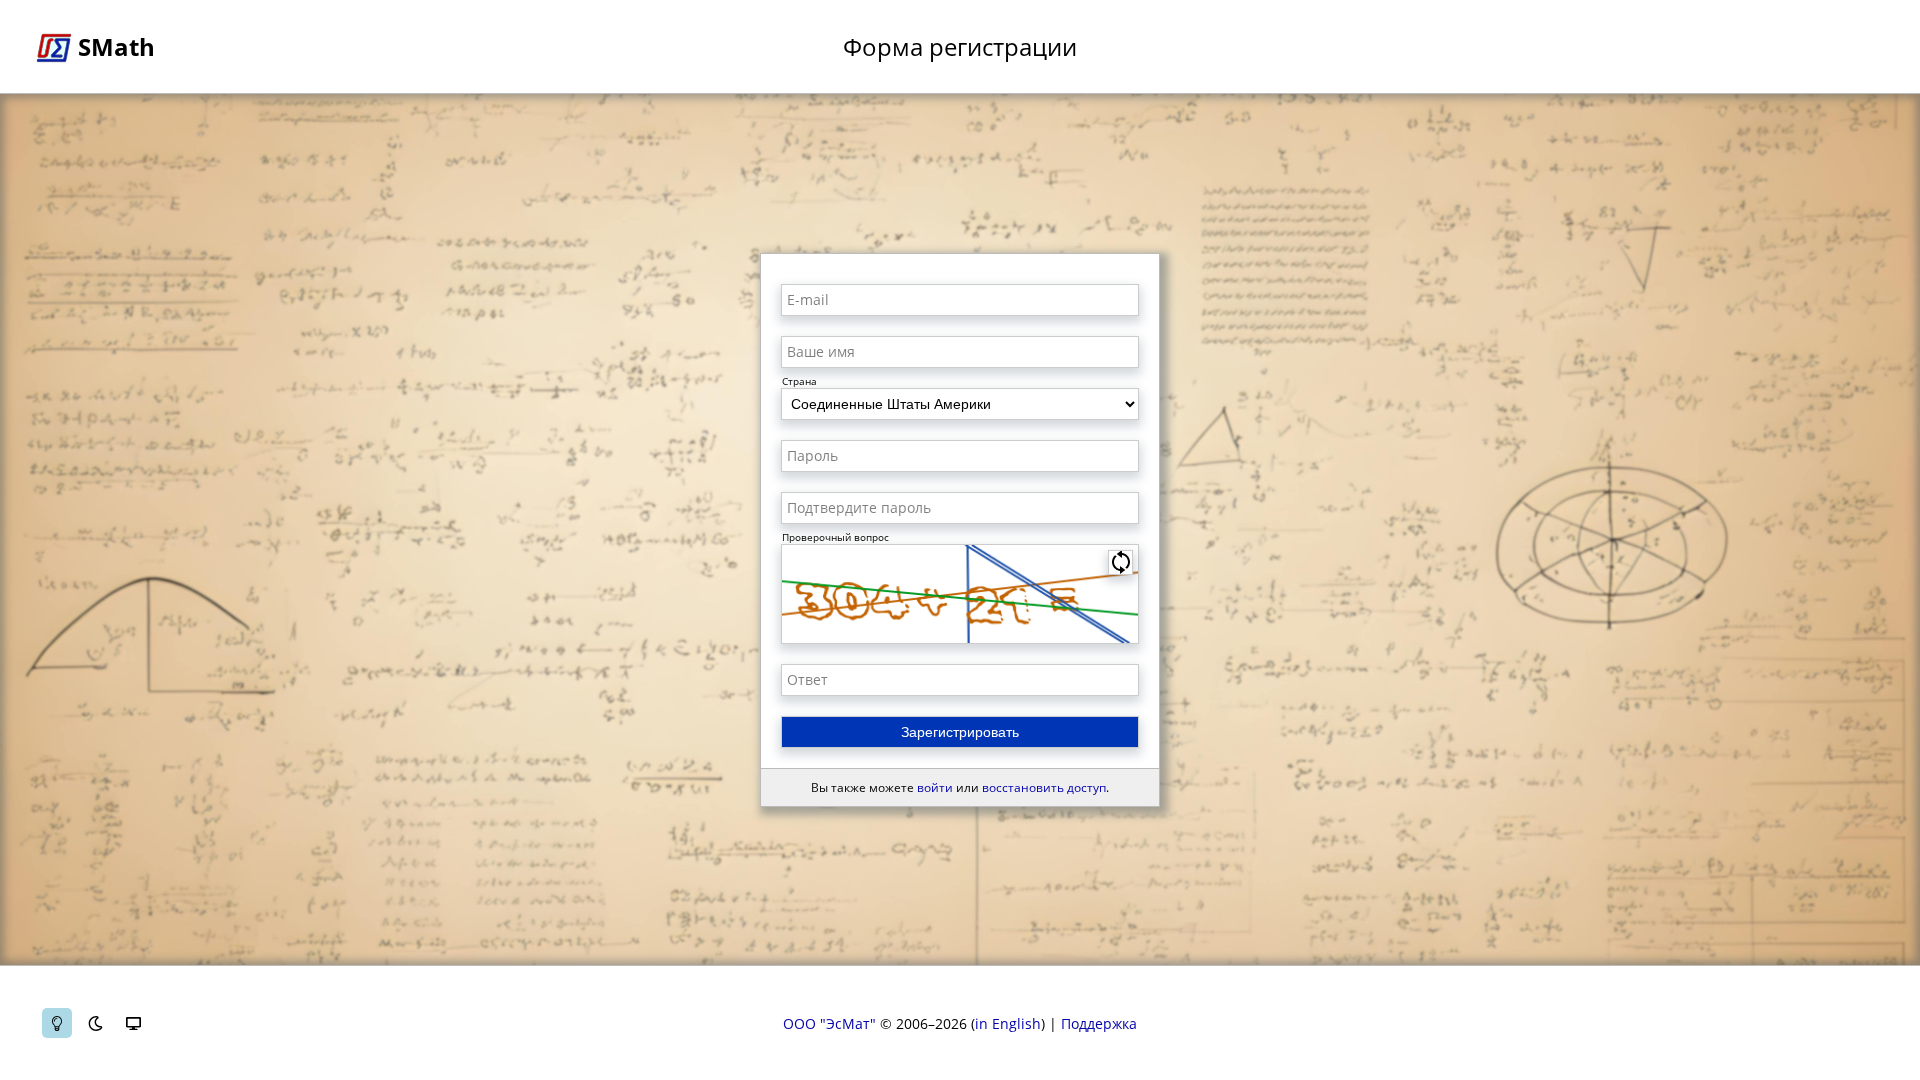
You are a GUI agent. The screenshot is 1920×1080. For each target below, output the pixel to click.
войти (935, 787)
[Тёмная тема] (95, 1023)
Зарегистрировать (960, 732)
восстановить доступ (1044, 787)
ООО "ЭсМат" (829, 1023)
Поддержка (1099, 1023)
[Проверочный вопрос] (960, 594)
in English (1008, 1023)
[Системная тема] (133, 1023)
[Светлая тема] (57, 1023)
